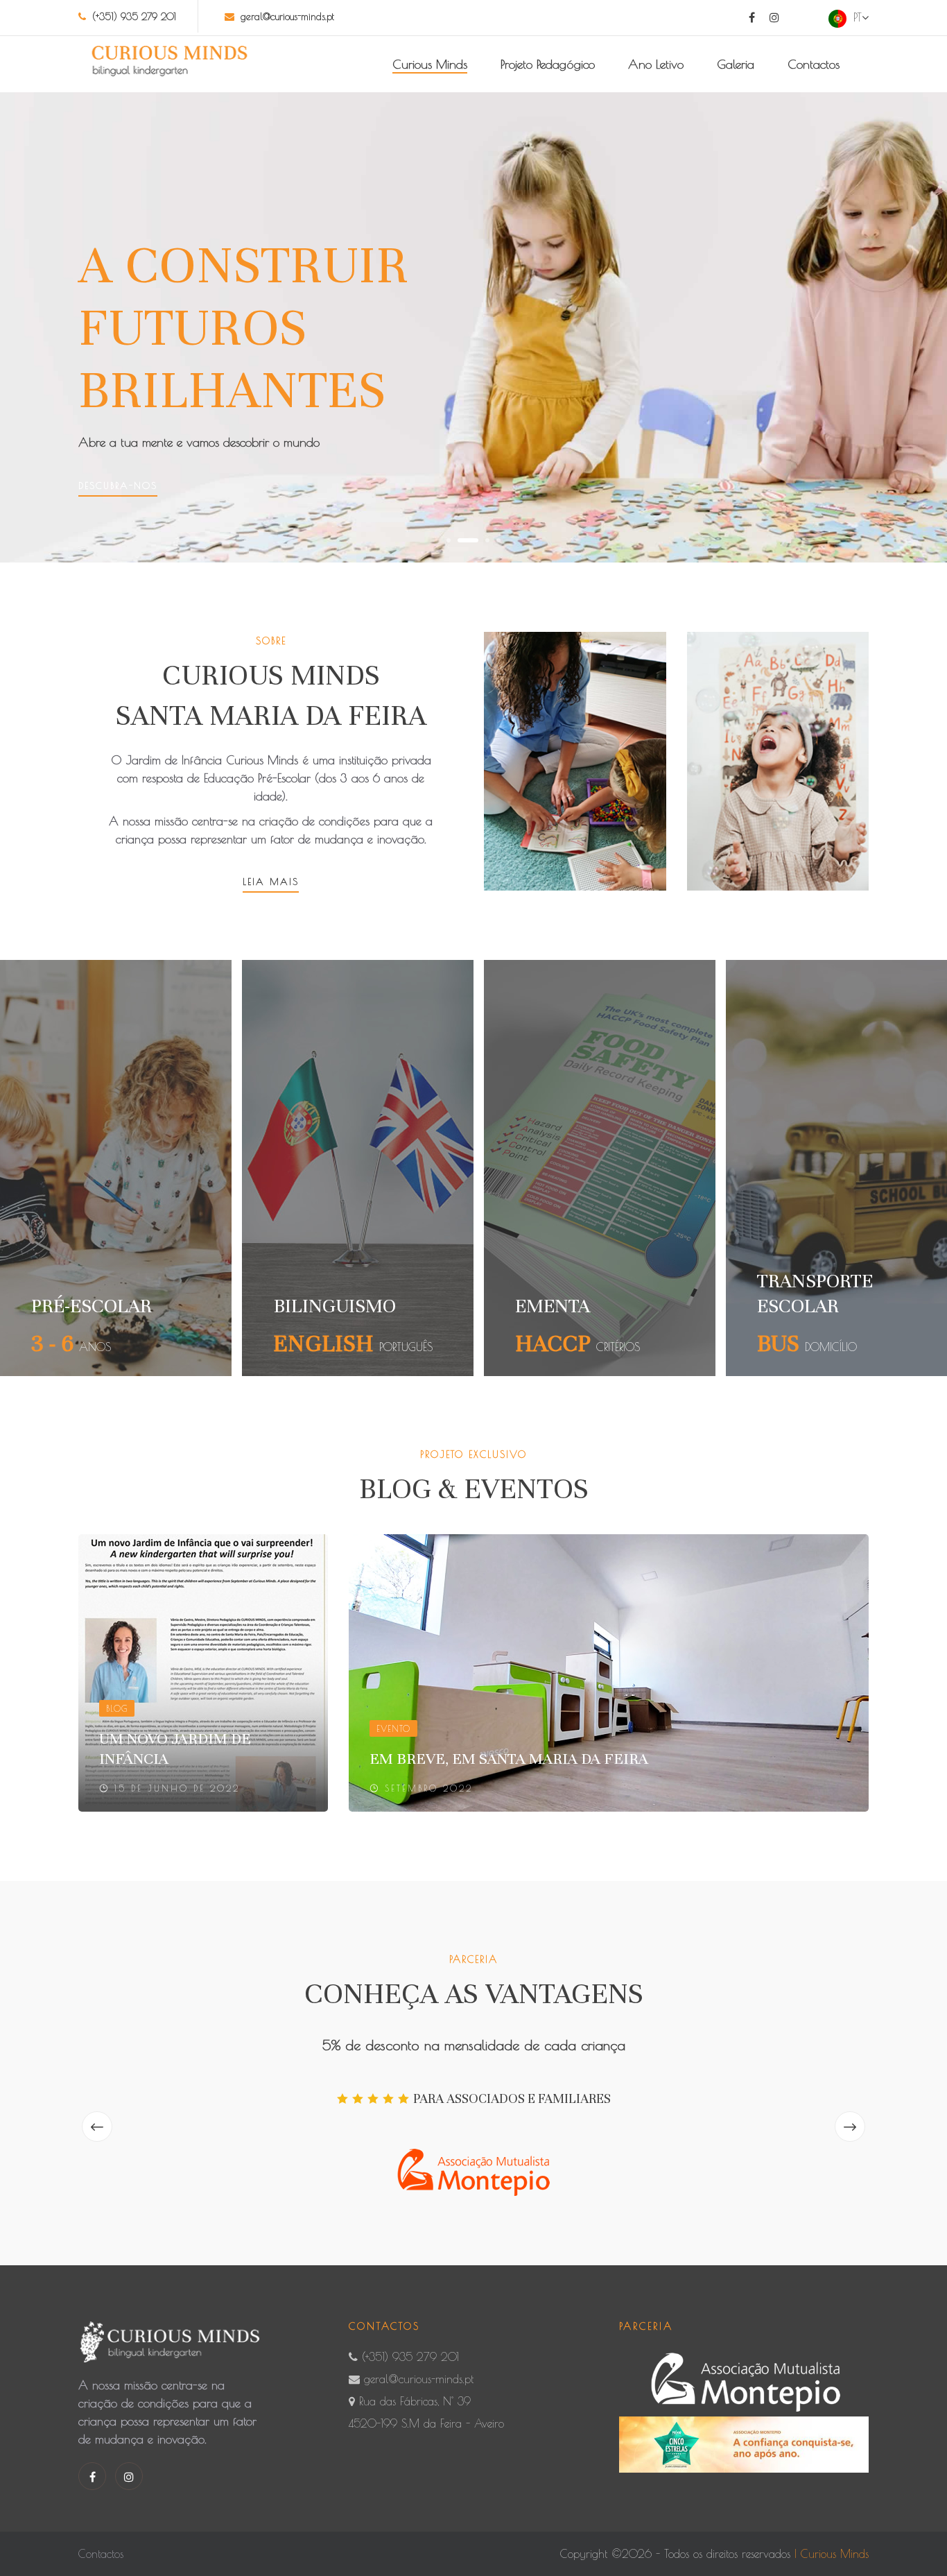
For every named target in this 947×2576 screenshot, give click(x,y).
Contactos (814, 64)
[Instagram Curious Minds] (774, 17)
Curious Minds (430, 64)
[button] (449, 540)
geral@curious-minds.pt (287, 17)
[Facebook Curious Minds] (752, 17)
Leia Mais (271, 882)
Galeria (736, 64)
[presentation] (97, 2127)
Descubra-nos (118, 486)
